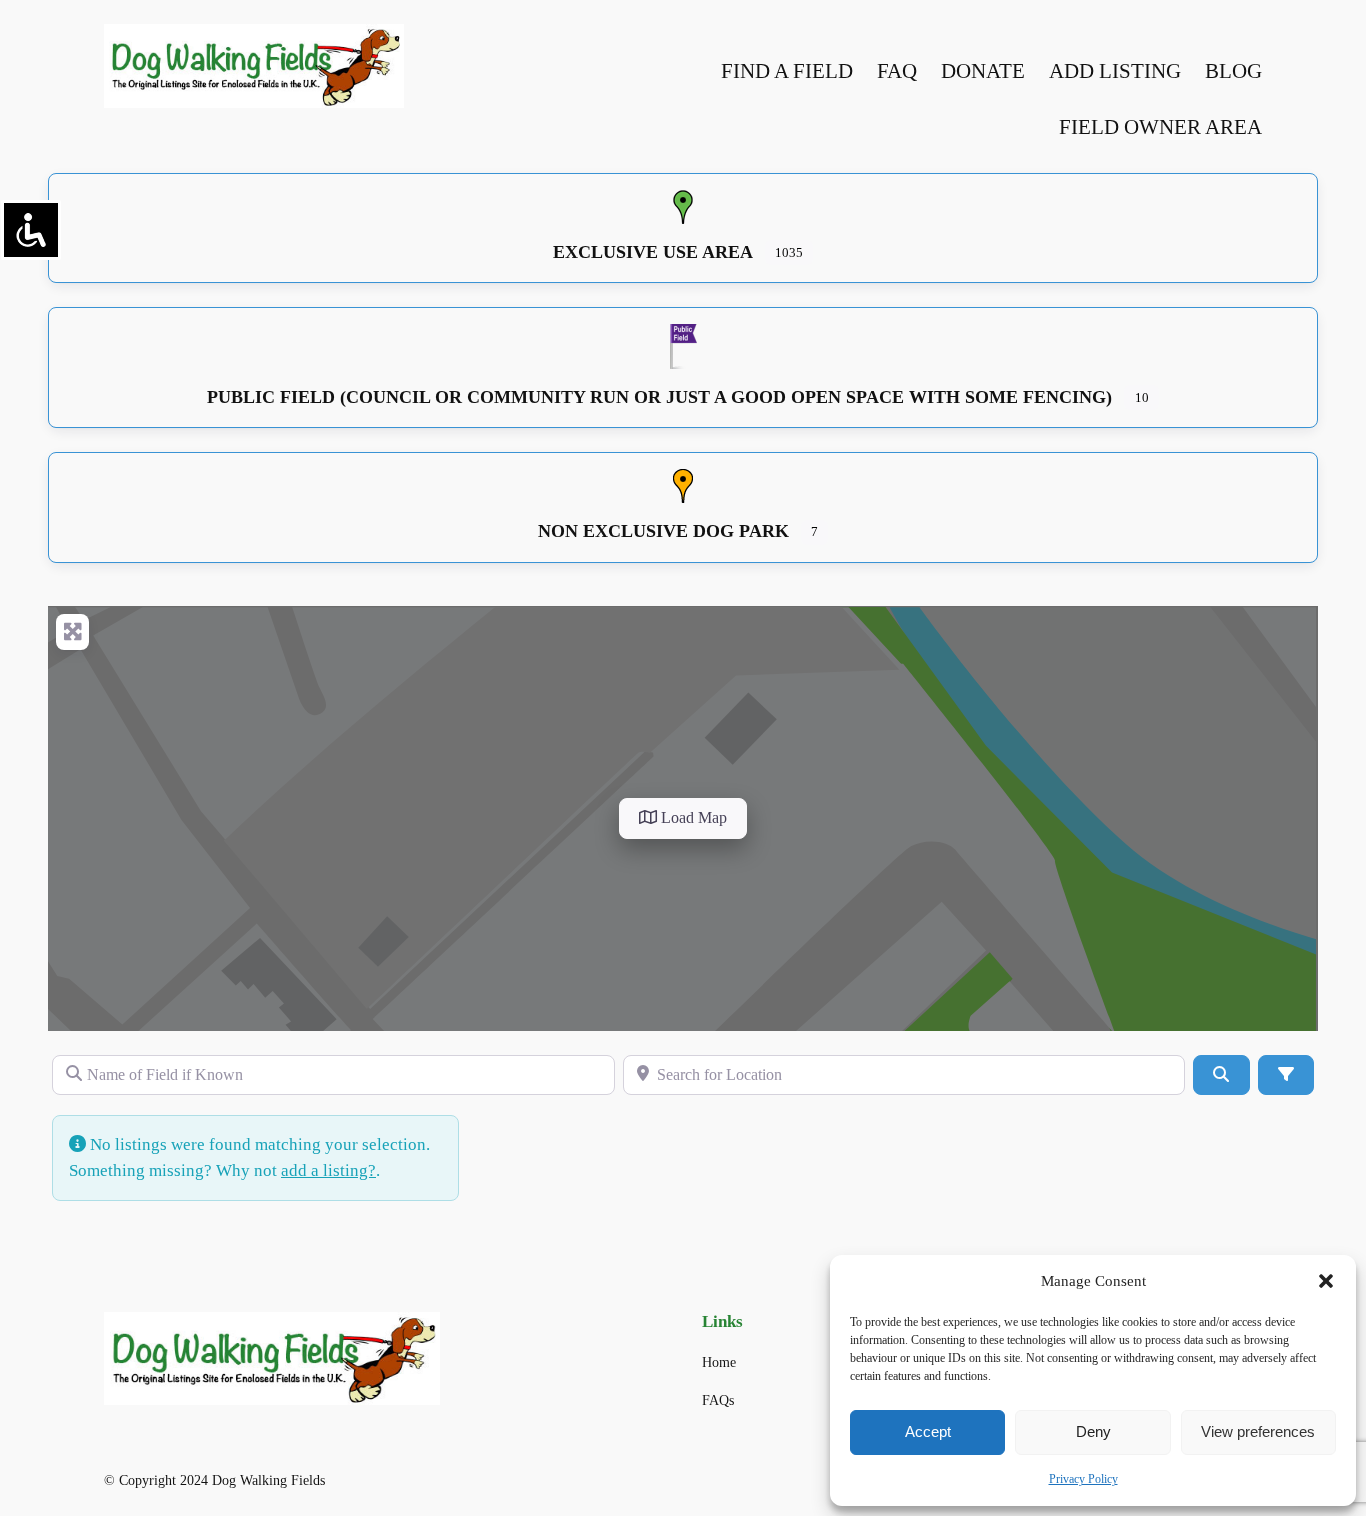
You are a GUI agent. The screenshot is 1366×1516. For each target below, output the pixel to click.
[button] (1326, 1281)
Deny (1093, 1431)
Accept (928, 1431)
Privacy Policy (1083, 1479)
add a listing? (328, 1170)
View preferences (1258, 1431)
